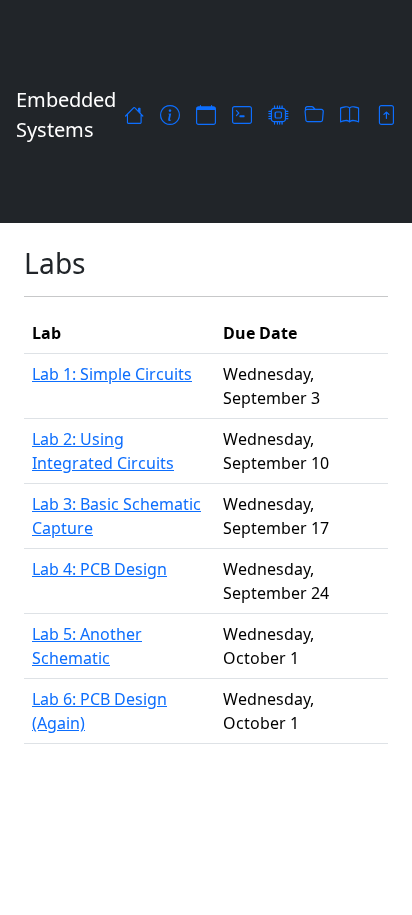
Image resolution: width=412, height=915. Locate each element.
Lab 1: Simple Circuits (112, 374)
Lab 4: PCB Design (99, 569)
